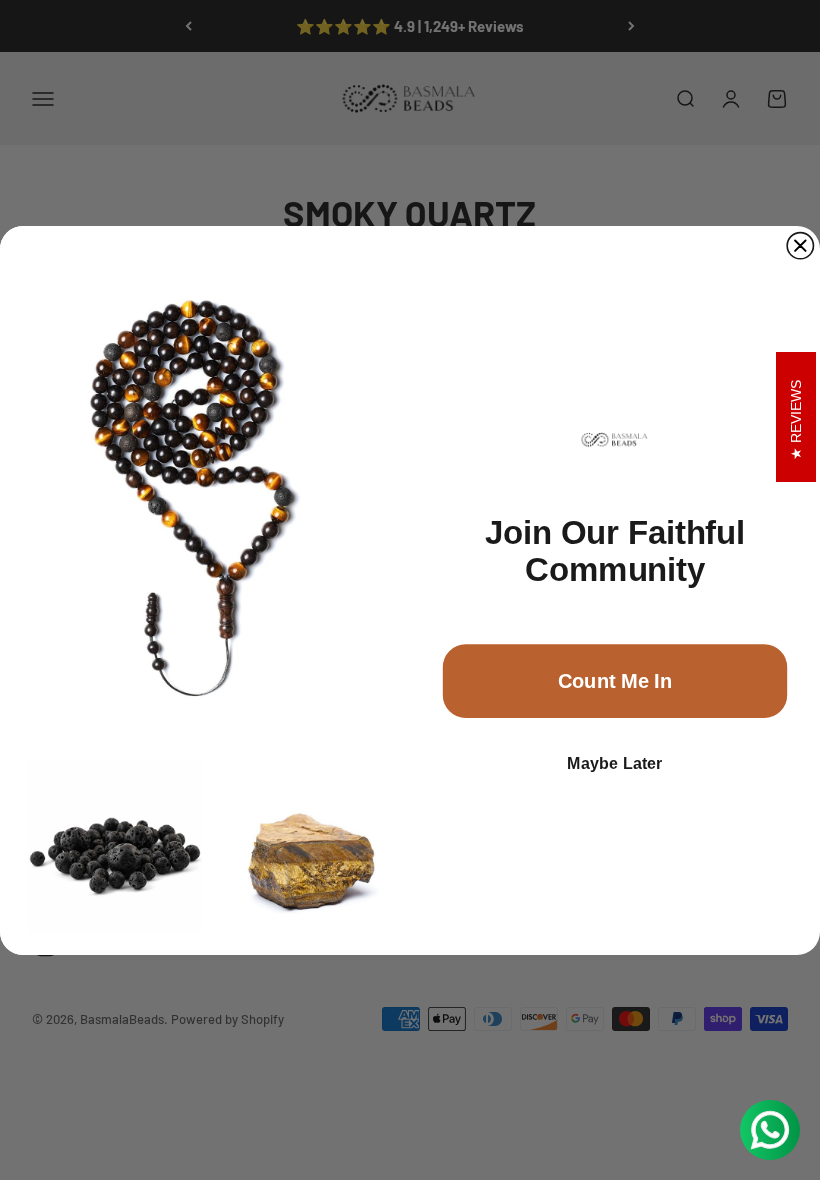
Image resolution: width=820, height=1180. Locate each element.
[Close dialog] (800, 245)
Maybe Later (615, 763)
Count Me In (615, 680)
